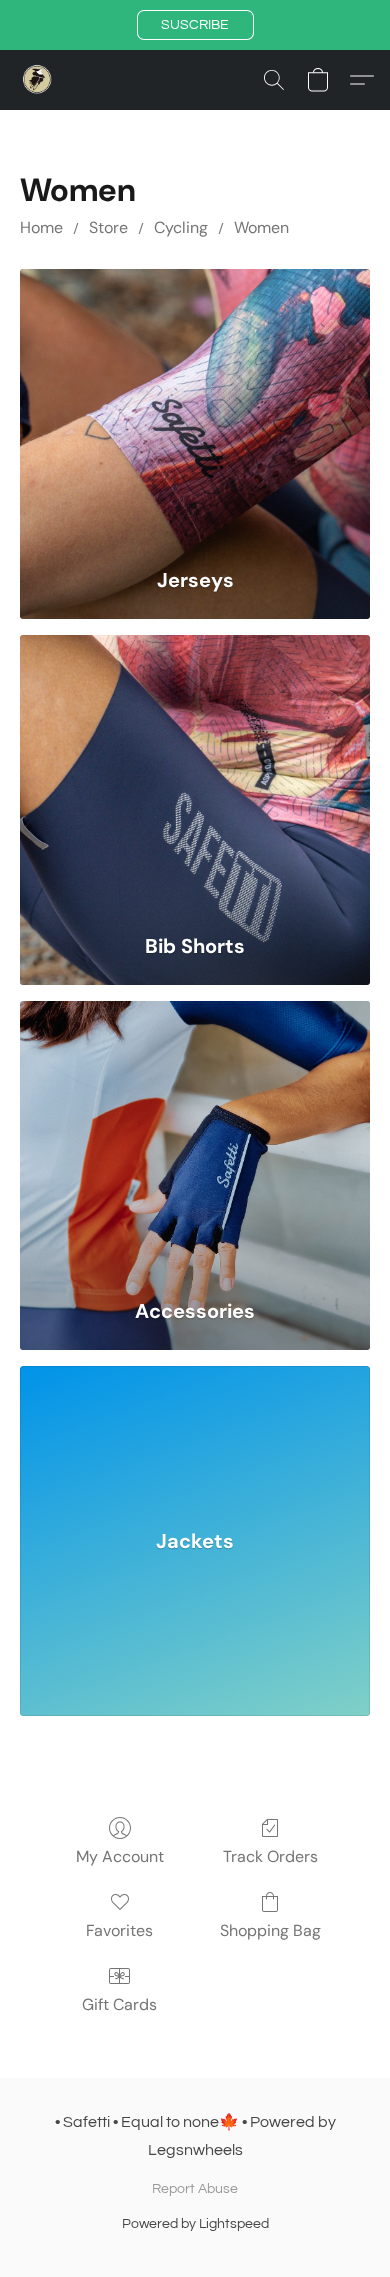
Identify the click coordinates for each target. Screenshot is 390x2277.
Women (261, 227)
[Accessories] (195, 1140)
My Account (120, 1856)
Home (41, 227)
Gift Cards (119, 2004)
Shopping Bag (270, 1930)
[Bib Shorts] (195, 774)
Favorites (119, 1930)
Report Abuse (195, 2189)
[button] (195, 25)
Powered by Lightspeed (195, 2224)
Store (108, 227)
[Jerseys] (195, 408)
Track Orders (270, 1856)
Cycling (181, 227)
